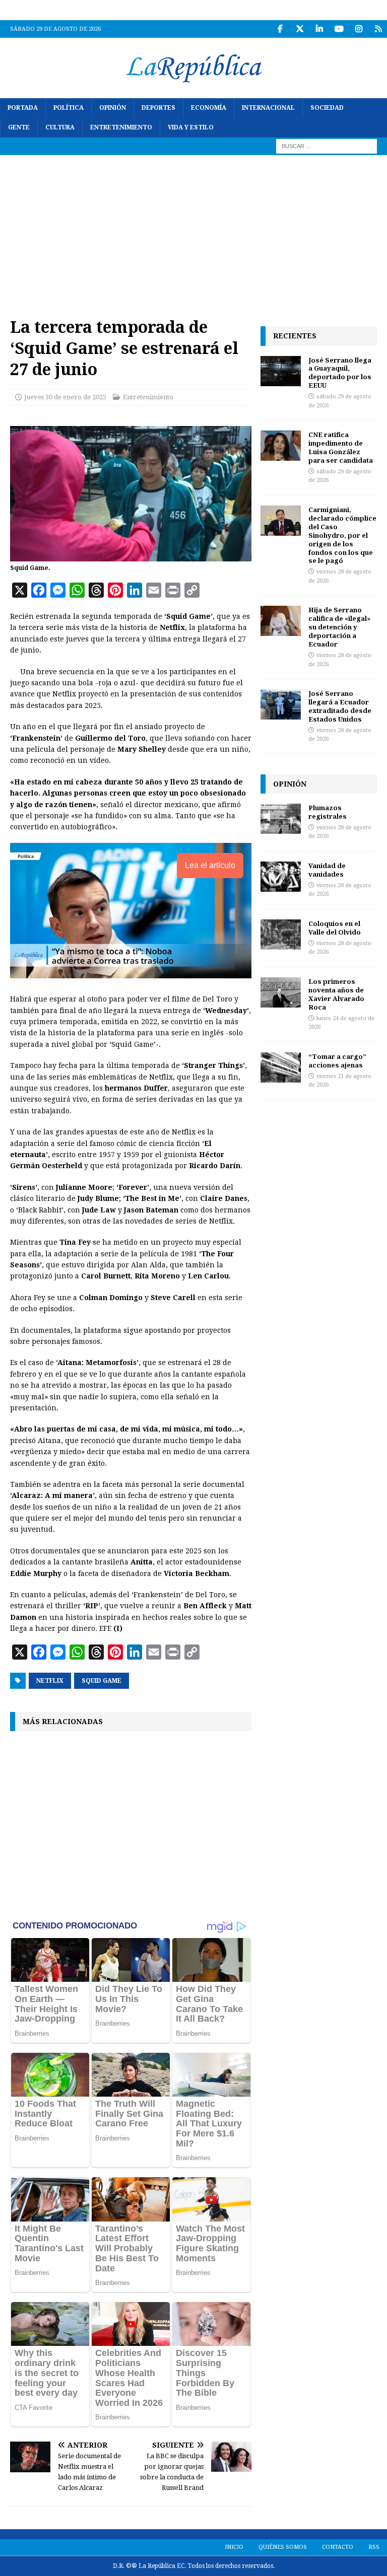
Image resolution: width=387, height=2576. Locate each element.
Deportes (158, 108)
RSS (374, 2547)
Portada (23, 108)
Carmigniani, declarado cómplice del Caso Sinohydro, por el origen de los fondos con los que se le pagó (342, 535)
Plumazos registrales (328, 812)
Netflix (50, 1681)
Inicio (234, 2547)
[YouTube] (339, 29)
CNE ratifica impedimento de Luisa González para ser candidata (341, 447)
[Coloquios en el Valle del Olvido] (281, 935)
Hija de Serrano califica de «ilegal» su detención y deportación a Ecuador (339, 627)
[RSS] (378, 29)
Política (69, 108)
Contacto (338, 2547)
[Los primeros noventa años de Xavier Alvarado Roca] (281, 992)
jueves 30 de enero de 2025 (65, 397)
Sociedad (327, 108)
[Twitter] (300, 29)
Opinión (113, 108)
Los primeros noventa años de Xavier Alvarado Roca (336, 994)
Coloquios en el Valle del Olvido (335, 928)
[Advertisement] (193, 231)
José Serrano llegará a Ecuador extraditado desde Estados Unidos (340, 706)
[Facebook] (280, 29)
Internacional (268, 108)
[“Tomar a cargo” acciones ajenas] (281, 1067)
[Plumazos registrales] (281, 819)
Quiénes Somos (283, 2547)
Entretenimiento (121, 127)
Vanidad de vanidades (327, 870)
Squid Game (102, 1681)
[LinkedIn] (319, 29)
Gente (19, 127)
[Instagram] (359, 29)
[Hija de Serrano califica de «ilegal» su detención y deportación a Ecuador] (281, 621)
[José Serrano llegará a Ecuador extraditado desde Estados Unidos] (281, 704)
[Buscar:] (327, 146)
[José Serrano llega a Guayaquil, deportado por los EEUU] (281, 371)
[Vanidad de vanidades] (281, 877)
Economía (209, 108)
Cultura (60, 127)
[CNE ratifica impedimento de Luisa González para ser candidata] (281, 446)
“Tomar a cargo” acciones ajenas (337, 1061)
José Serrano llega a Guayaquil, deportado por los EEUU (340, 373)
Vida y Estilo (191, 127)
